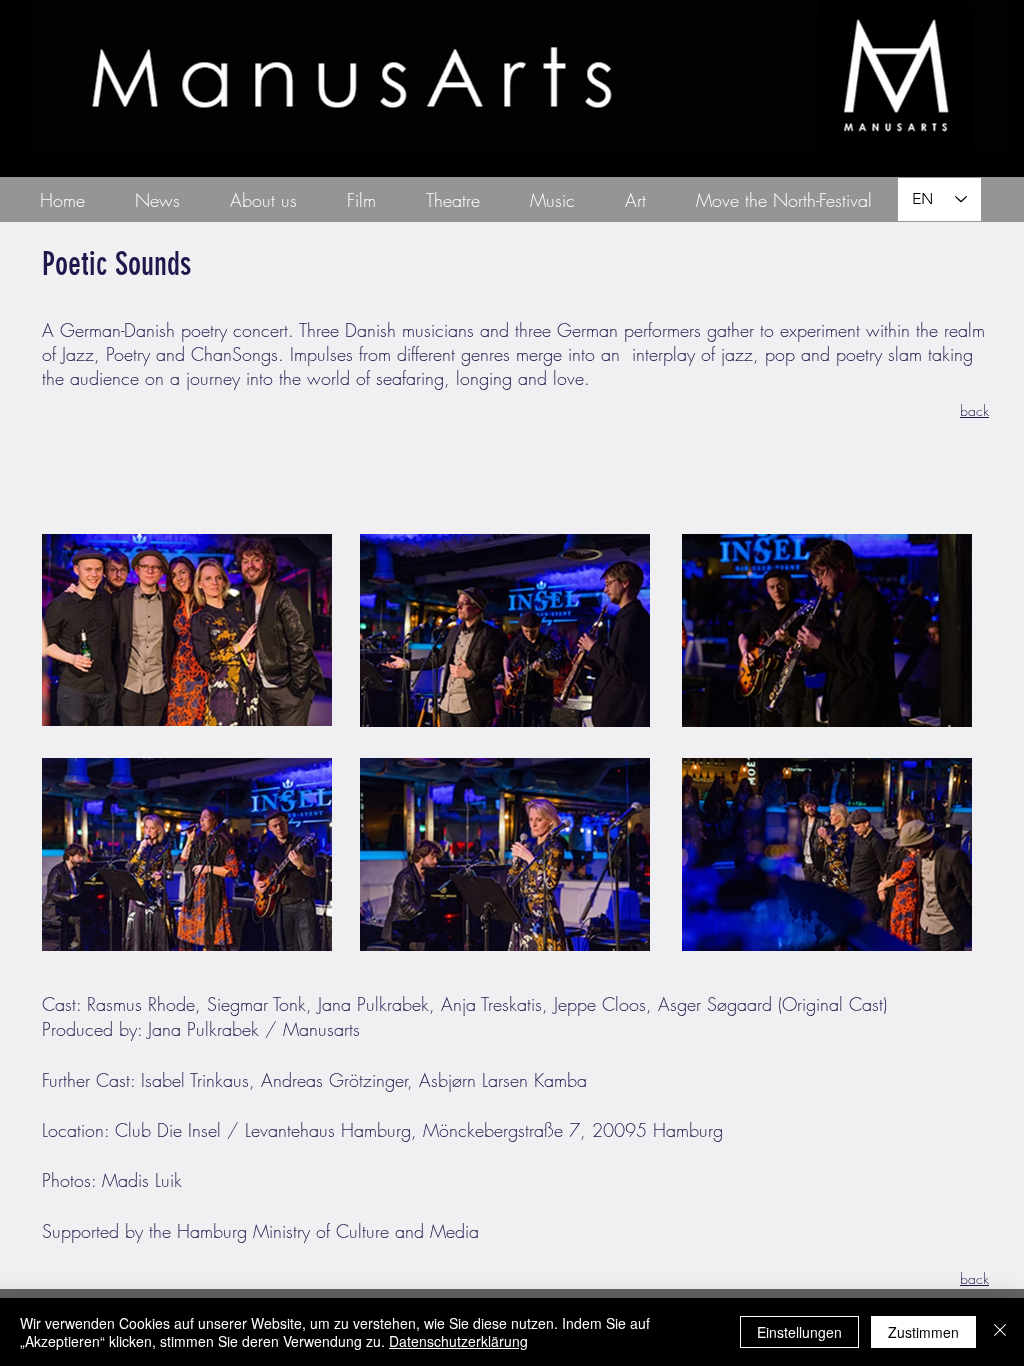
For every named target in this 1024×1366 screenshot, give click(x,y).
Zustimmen (923, 1332)
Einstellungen (799, 1332)
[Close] (1000, 1332)
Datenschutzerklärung (458, 1341)
